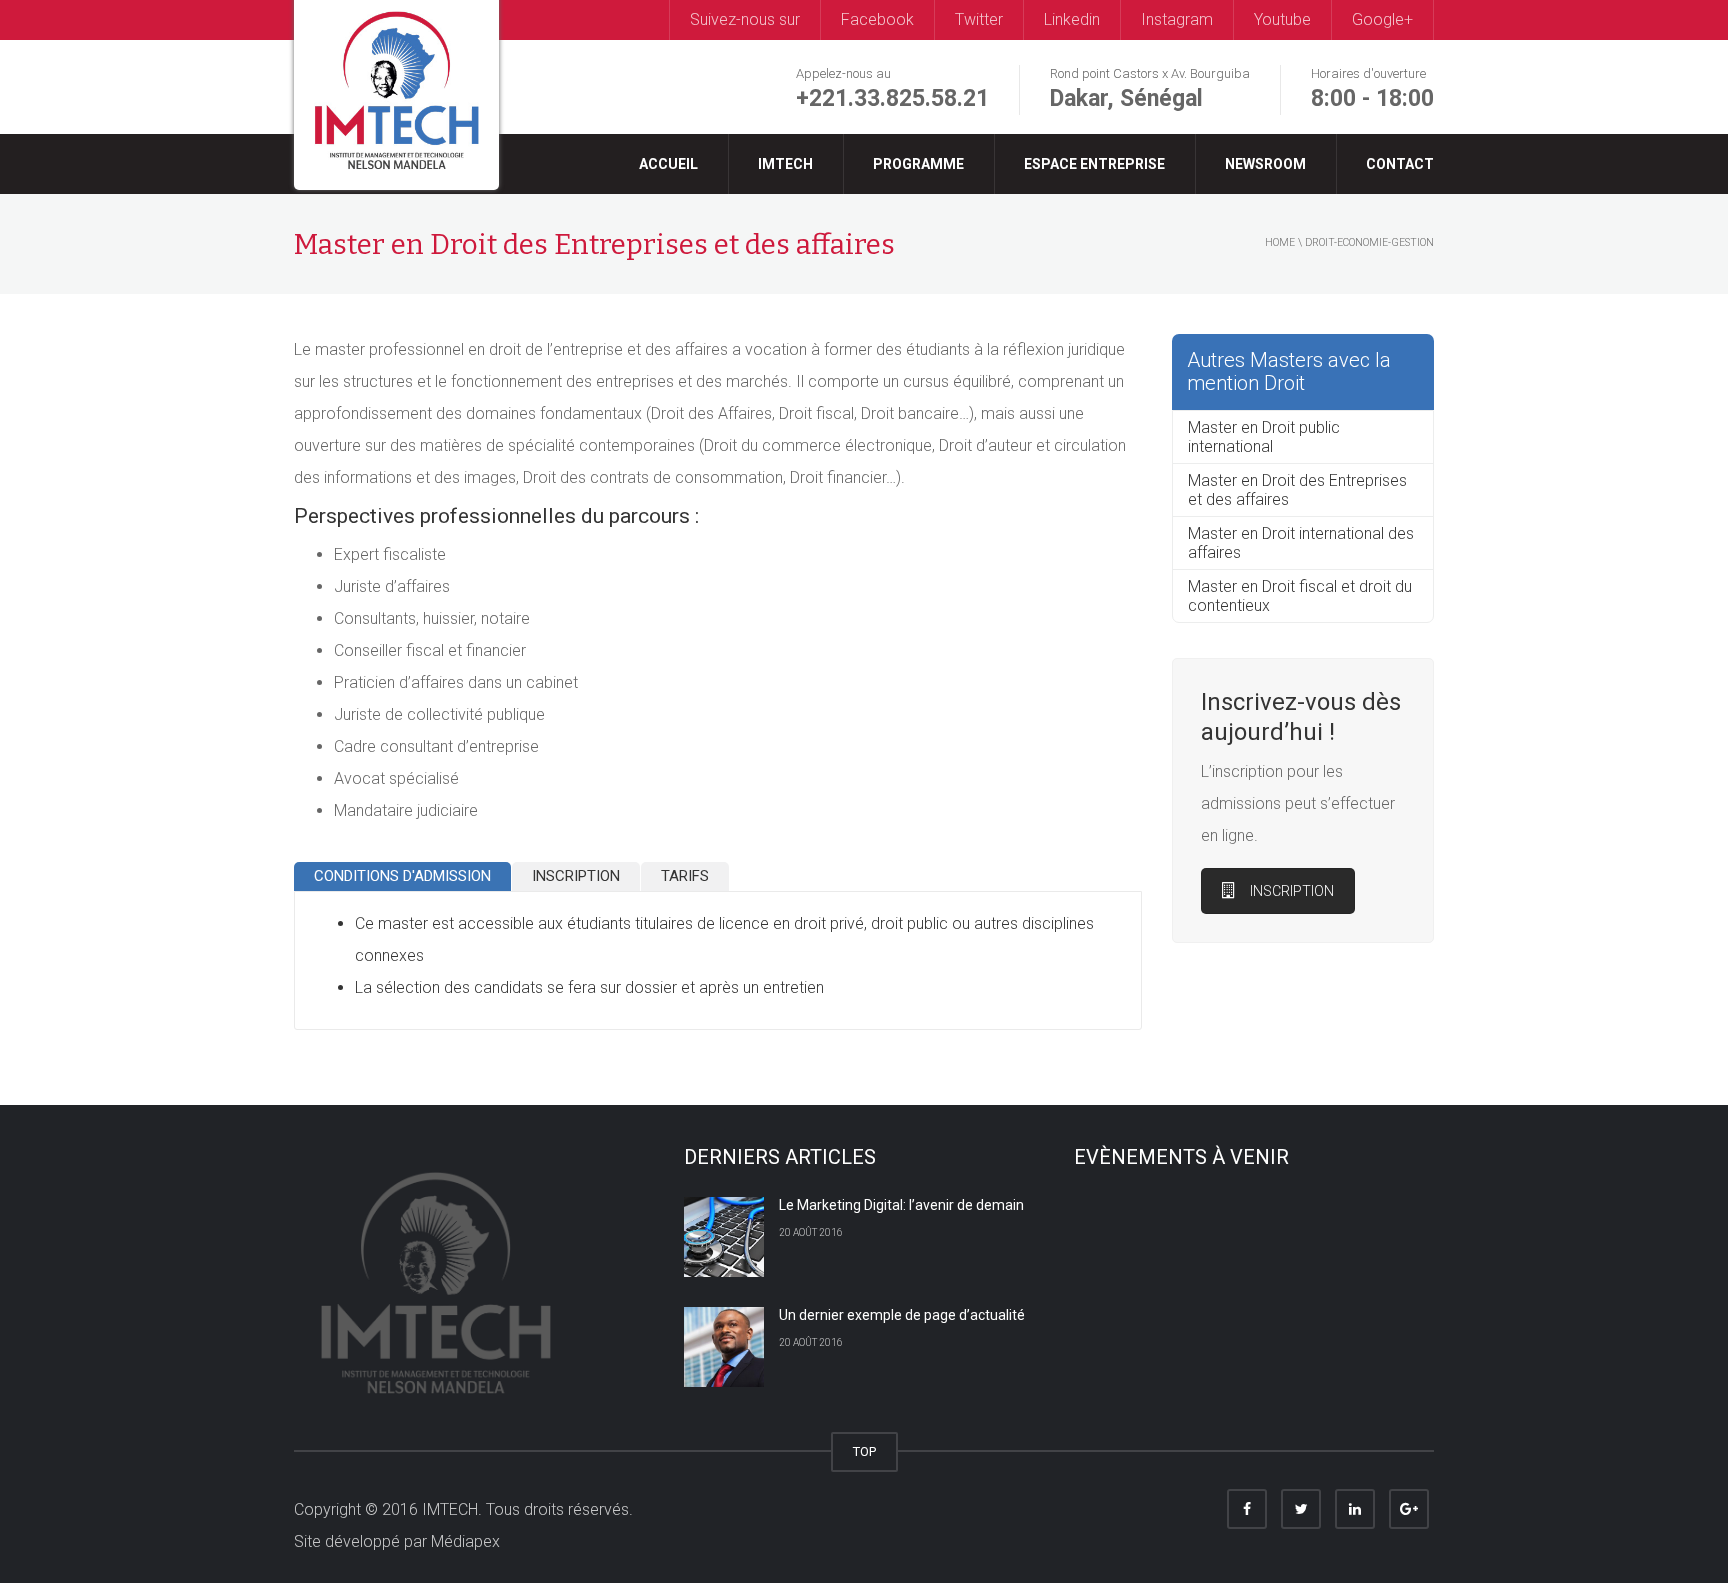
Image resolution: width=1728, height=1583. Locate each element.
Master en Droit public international (1264, 437)
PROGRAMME (918, 164)
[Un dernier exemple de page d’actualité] (724, 1347)
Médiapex (465, 1541)
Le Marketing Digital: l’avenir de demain (901, 1205)
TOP (864, 1451)
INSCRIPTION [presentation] (576, 876)
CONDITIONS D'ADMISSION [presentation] (402, 876)
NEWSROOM (1265, 164)
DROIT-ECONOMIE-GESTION (1369, 242)
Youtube (1282, 19)
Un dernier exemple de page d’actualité (902, 1315)
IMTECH (785, 164)
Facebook (877, 19)
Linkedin (1072, 19)
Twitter (979, 19)
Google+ (1382, 19)
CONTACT (1400, 164)
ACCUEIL (668, 164)
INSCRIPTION (1292, 891)
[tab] (402, 877)
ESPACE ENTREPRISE (1094, 164)
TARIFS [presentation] (685, 876)
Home (1280, 242)
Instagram (1177, 19)
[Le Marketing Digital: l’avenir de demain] (724, 1237)
